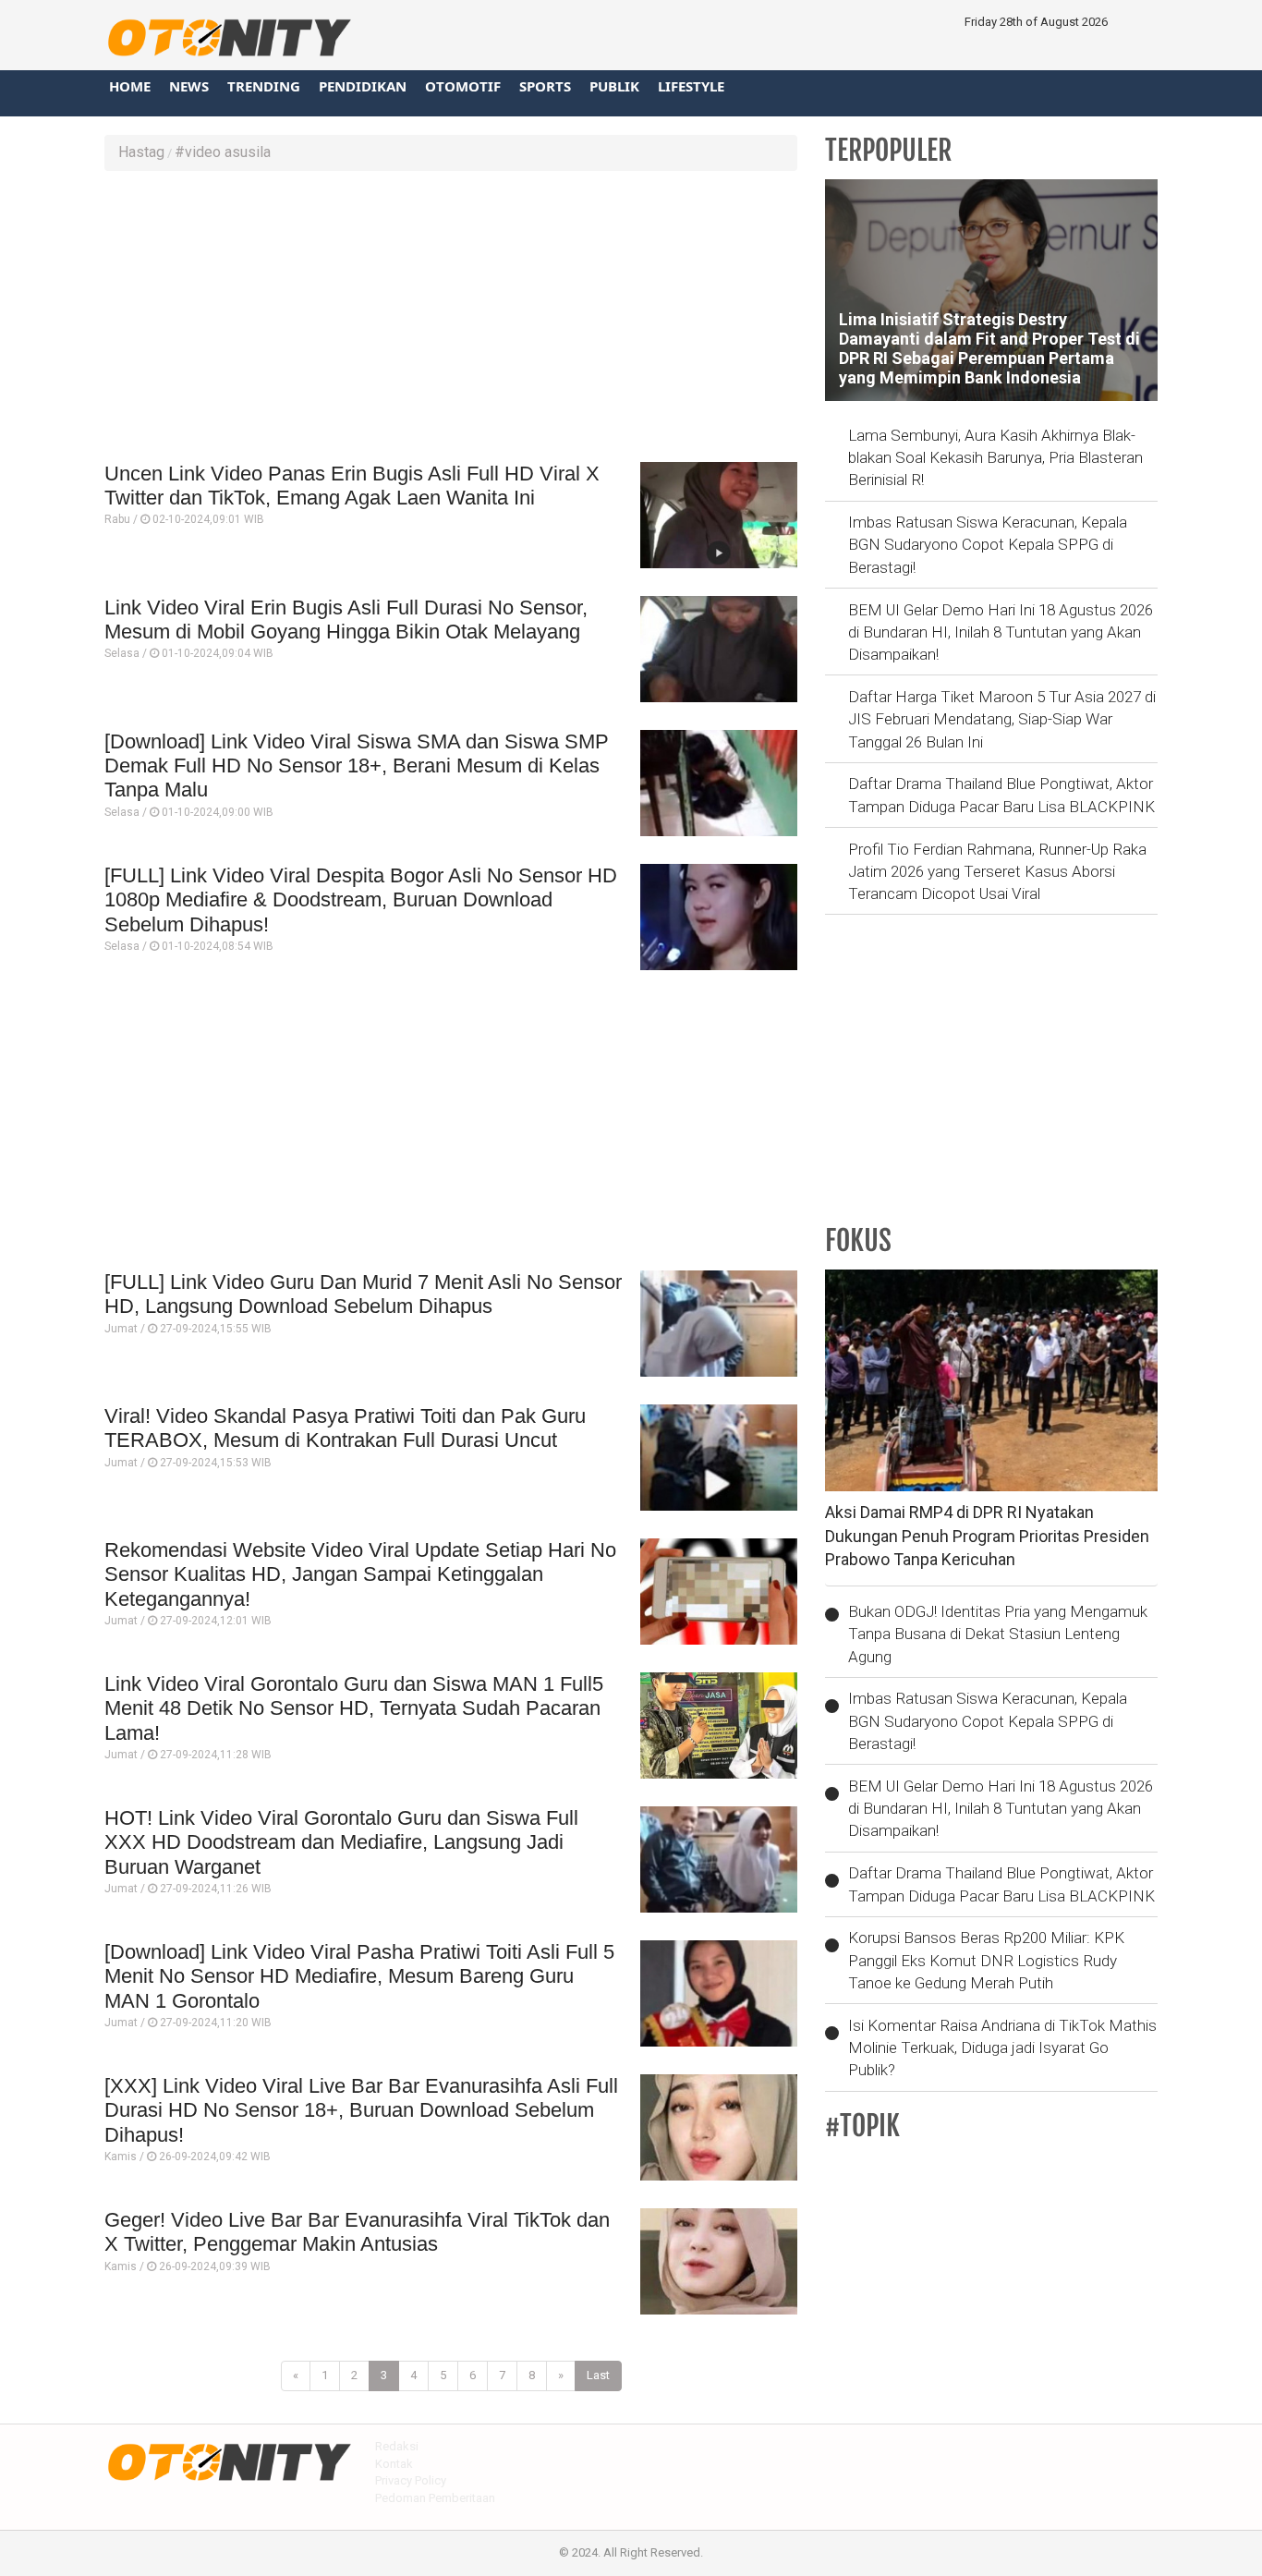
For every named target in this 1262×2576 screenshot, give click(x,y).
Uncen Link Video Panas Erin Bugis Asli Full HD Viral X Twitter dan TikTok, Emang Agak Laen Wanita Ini (352, 486)
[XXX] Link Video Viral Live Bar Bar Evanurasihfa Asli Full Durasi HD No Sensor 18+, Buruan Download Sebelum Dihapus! (361, 2110)
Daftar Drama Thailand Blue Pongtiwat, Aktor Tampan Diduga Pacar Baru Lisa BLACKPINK (1001, 795)
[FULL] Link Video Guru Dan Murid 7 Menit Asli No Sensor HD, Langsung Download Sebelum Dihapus (363, 1294)
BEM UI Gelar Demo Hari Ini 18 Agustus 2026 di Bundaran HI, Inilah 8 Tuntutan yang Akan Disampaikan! (1001, 632)
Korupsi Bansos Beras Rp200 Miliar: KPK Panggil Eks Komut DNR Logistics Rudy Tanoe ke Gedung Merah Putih (986, 1960)
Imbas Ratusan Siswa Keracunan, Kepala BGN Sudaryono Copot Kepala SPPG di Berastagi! (988, 545)
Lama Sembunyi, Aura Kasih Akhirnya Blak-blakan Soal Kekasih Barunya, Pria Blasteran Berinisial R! (995, 458)
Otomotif (463, 86)
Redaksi (397, 2446)
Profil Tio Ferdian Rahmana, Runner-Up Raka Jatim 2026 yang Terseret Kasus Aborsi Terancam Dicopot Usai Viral (997, 872)
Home (130, 86)
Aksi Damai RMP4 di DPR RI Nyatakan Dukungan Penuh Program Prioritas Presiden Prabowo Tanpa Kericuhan (987, 1536)
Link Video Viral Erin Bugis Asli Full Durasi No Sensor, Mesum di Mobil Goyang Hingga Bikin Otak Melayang (346, 620)
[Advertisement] (451, 319)
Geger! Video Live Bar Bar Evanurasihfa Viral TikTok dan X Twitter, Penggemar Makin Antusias (357, 2232)
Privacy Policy (411, 2480)
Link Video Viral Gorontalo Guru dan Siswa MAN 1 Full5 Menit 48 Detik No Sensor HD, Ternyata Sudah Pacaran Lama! (354, 1708)
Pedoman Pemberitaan (435, 2498)
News (189, 86)
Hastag (141, 152)
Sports (545, 86)
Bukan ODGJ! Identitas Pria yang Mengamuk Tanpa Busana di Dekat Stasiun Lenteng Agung (998, 1634)
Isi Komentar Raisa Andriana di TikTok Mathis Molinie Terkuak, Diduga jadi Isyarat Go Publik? (1002, 2048)
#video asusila (223, 152)
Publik (614, 86)
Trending (264, 86)
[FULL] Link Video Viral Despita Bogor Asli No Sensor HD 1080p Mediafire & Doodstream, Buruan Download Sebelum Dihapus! (361, 900)
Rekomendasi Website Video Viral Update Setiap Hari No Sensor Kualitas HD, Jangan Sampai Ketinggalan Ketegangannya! (360, 1574)
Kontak (394, 2464)
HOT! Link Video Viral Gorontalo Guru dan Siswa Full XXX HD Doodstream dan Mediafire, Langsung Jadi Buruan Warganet (341, 1842)
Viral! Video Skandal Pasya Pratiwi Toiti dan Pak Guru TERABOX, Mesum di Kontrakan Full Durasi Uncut (345, 1428)
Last (598, 2375)
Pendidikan (363, 86)
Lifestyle (691, 86)
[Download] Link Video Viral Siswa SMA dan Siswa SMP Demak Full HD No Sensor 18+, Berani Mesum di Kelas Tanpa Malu (357, 766)
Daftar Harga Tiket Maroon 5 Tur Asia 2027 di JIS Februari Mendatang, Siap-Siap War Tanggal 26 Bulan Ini (1002, 719)
